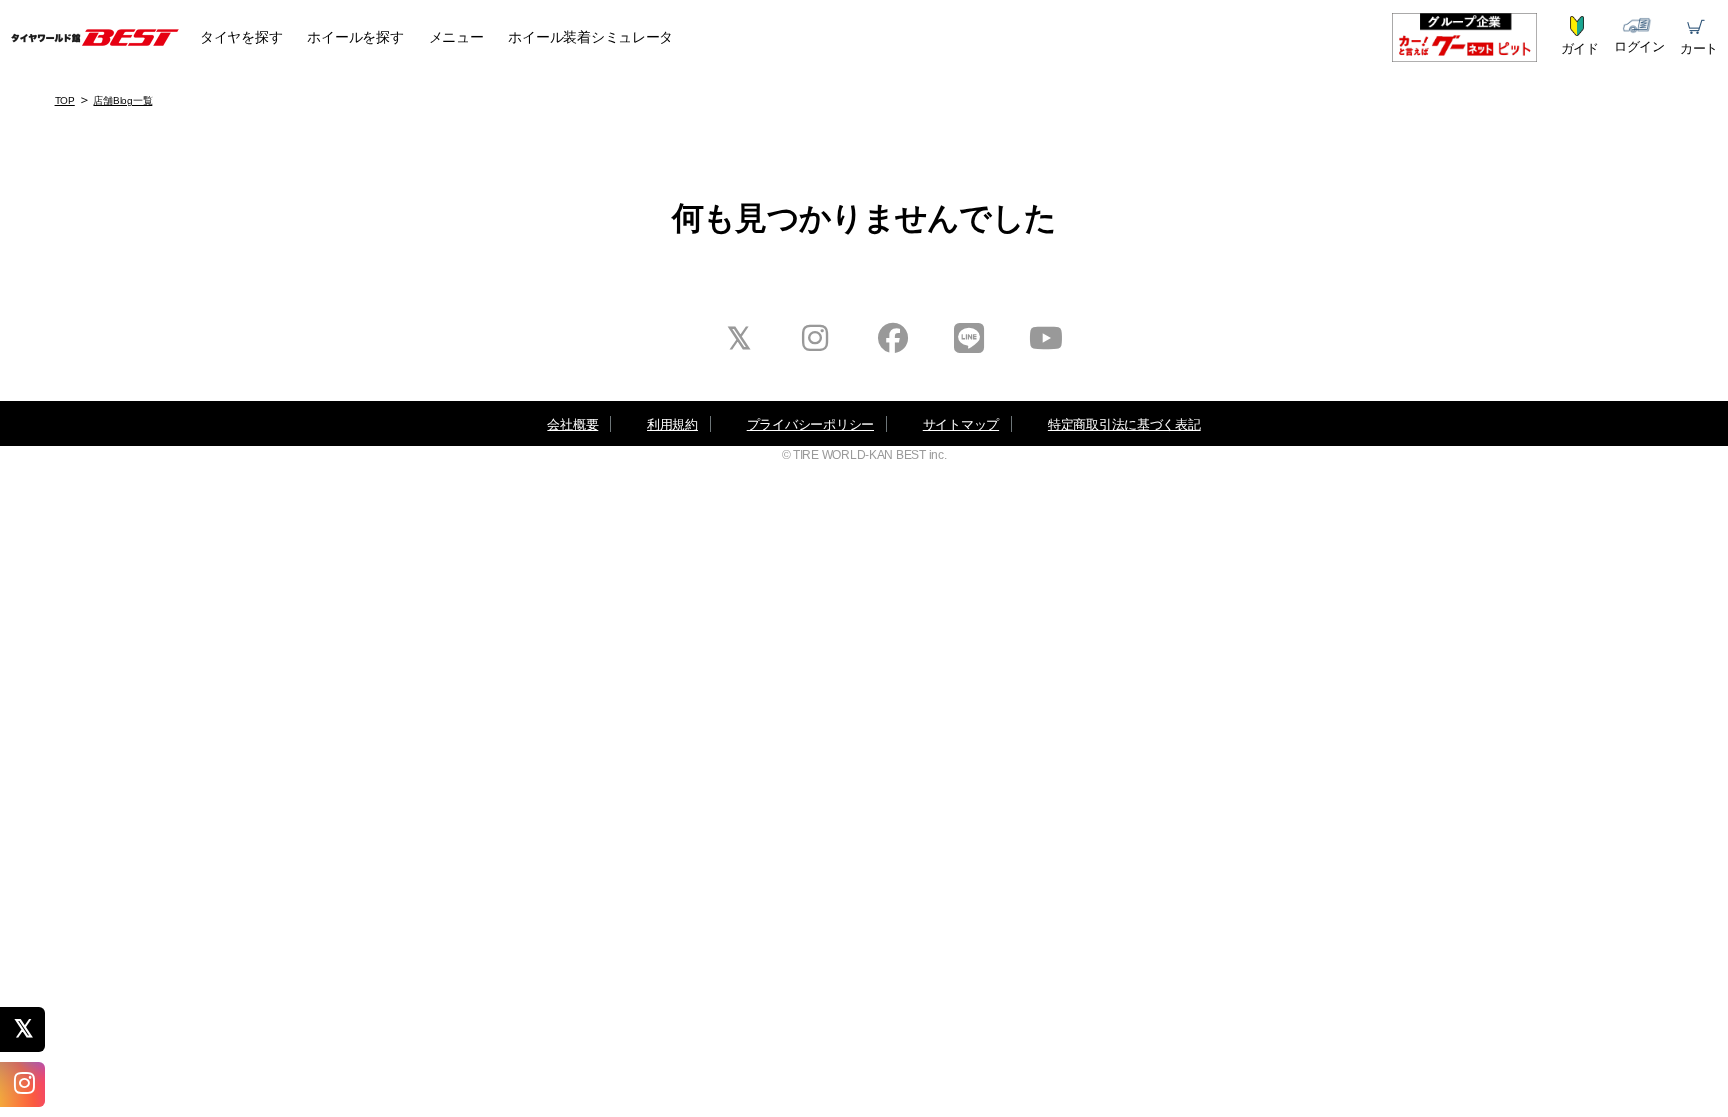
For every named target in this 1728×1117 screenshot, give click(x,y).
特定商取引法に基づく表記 (1124, 424)
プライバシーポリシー (810, 424)
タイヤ (241, 37)
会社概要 (572, 424)
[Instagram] (30, 1084)
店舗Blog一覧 (122, 100)
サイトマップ (961, 424)
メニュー (456, 37)
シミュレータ (590, 37)
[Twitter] (30, 1029)
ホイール (355, 37)
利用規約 (672, 424)
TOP (65, 100)
